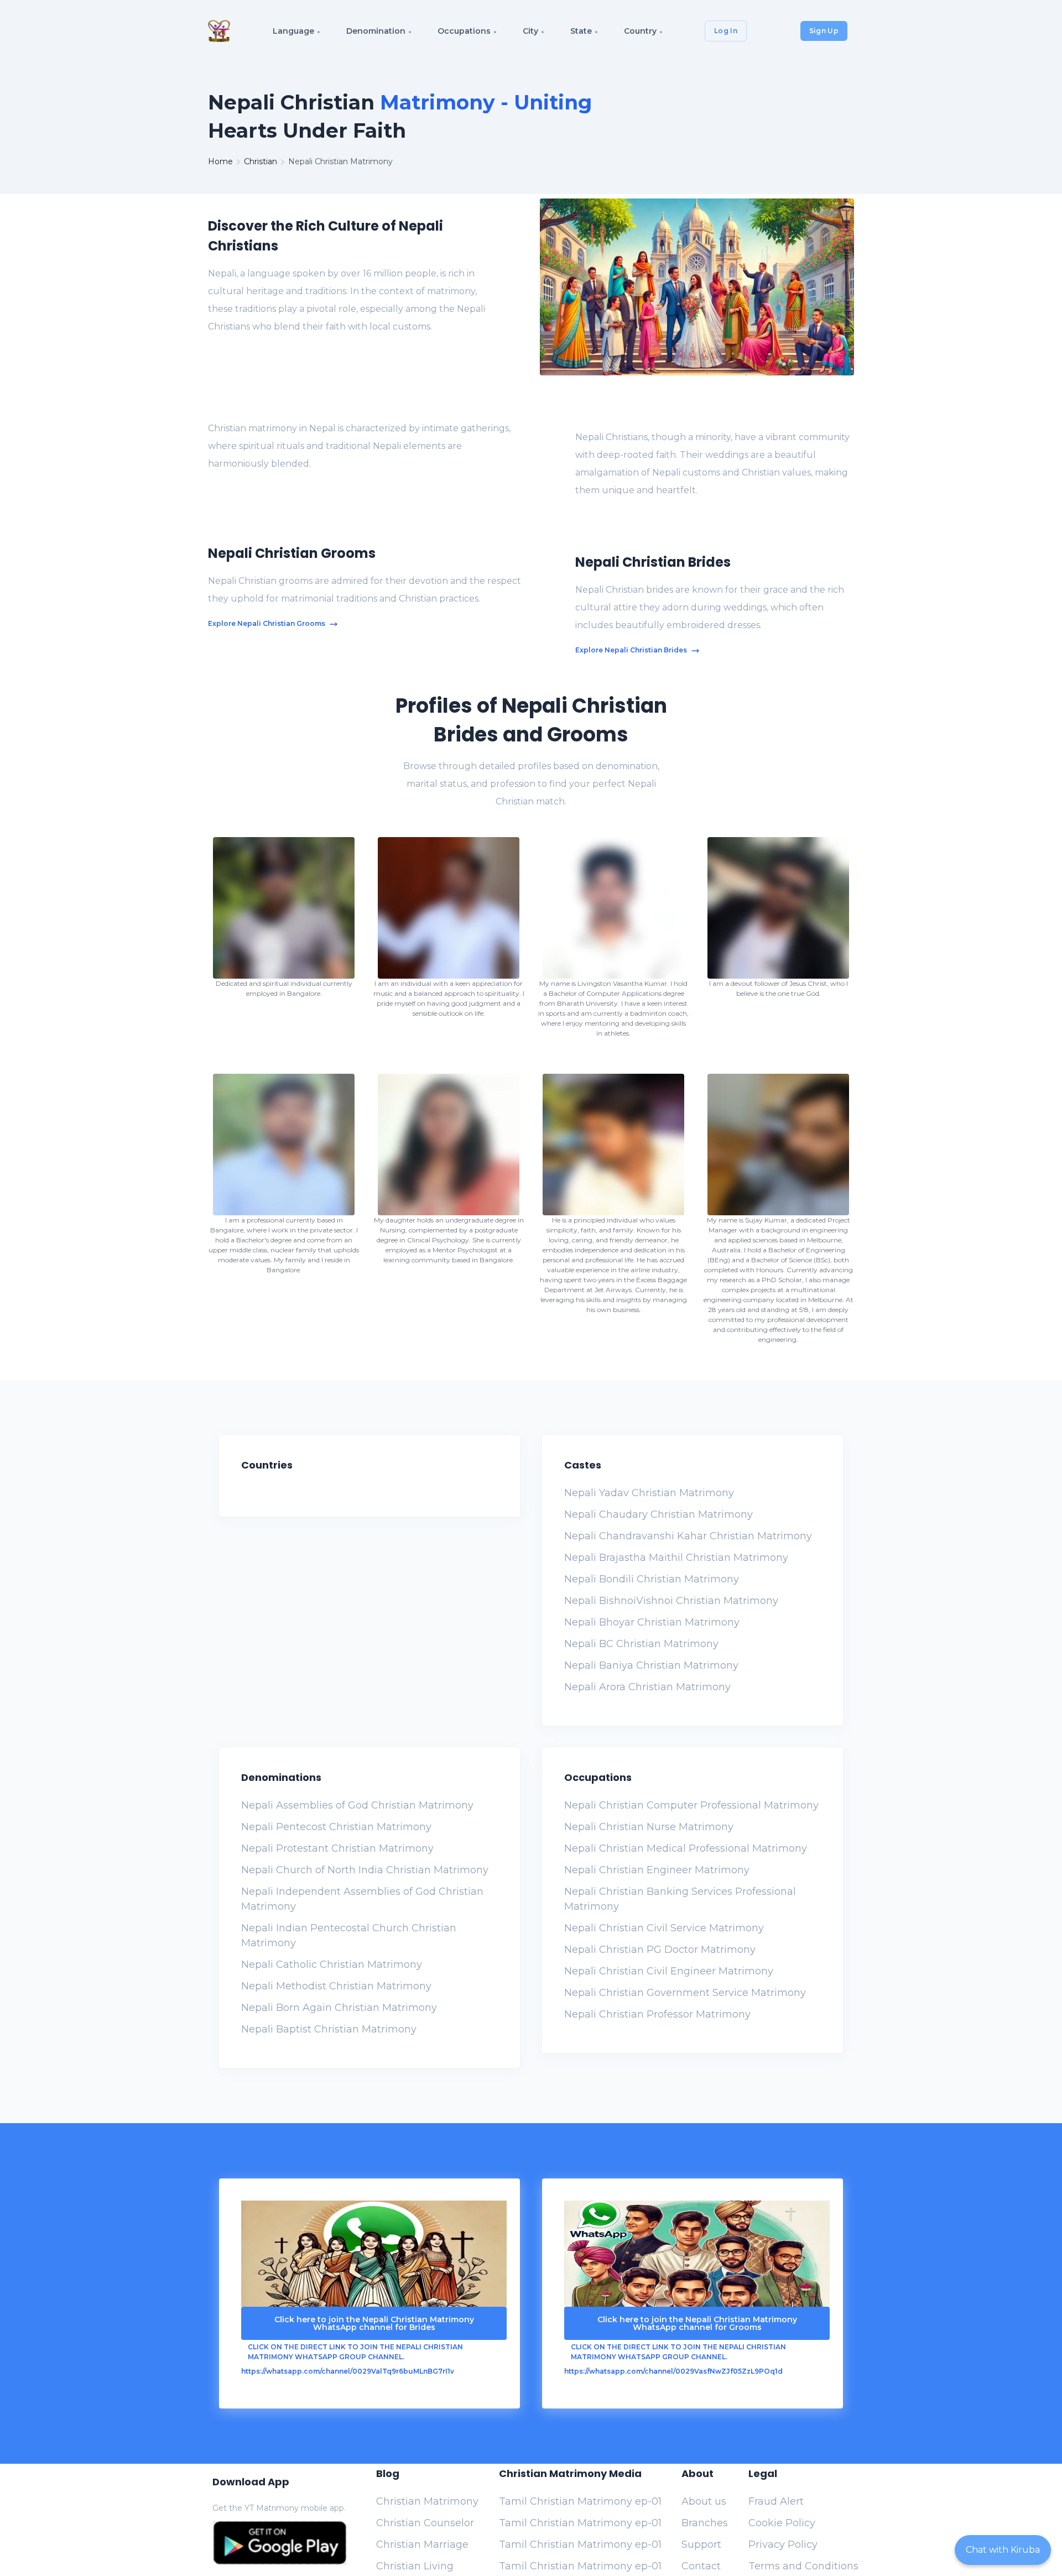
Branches (705, 2523)
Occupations (464, 31)
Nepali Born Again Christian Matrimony (339, 2008)
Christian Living (415, 2566)
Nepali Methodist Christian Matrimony (336, 1986)
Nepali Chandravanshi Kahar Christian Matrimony (688, 1536)
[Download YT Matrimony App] (280, 2543)
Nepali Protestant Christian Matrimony (337, 1848)
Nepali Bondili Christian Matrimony (652, 1579)
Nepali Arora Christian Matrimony (647, 1687)
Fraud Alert (776, 2501)
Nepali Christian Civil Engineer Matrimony (669, 1971)
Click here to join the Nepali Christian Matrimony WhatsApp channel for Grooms (697, 2323)
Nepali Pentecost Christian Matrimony (336, 1827)
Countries (267, 1465)
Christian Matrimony (427, 2501)
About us (704, 2501)
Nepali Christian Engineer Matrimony (657, 1870)
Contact (701, 2566)
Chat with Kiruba (1003, 2550)
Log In (726, 31)
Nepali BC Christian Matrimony (641, 1644)
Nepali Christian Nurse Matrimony (649, 1827)
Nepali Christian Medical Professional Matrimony (686, 1848)
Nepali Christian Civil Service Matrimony (664, 1928)
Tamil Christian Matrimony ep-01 (580, 2501)
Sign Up (824, 31)
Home (220, 161)
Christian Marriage (422, 2544)
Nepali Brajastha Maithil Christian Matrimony (676, 1558)
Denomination (376, 31)
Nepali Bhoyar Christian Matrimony (652, 1622)
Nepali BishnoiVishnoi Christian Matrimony (671, 1601)
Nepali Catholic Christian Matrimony (332, 1964)
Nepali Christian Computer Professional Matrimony (691, 1805)
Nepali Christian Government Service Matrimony (685, 1993)
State (581, 31)
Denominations (281, 1777)
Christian (261, 161)
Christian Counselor (425, 2523)
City (530, 31)
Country (640, 31)
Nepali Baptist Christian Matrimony (329, 2029)
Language (293, 31)
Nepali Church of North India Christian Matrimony (365, 1870)
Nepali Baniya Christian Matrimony (651, 1665)
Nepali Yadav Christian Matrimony (649, 1493)
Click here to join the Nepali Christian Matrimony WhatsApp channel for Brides (374, 2323)
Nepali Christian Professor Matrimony (657, 2014)
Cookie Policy (782, 2523)
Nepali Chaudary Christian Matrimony (658, 1514)
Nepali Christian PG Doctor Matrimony (660, 1950)
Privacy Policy (783, 2544)
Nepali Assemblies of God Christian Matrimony (357, 1805)
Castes (583, 1465)
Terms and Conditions (803, 2566)
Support (701, 2544)
